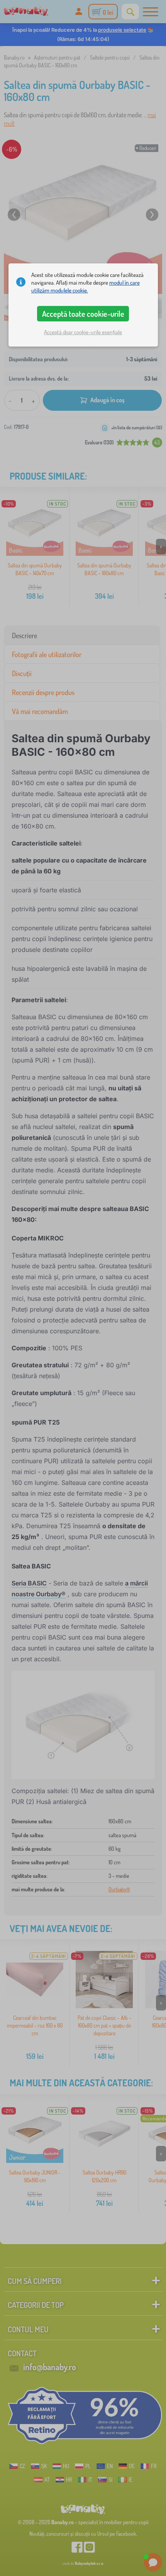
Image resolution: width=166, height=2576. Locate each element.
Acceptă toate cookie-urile (83, 314)
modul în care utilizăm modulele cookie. (86, 286)
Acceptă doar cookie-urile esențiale (83, 332)
